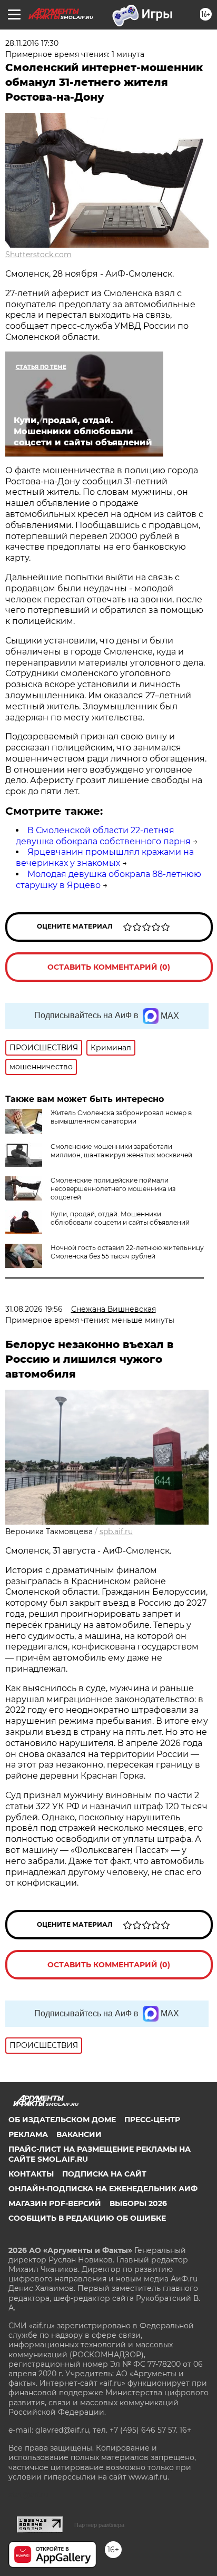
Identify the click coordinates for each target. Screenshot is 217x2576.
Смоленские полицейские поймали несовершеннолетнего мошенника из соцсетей (113, 1189)
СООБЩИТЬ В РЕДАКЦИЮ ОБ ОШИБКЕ (87, 2218)
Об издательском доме (62, 2120)
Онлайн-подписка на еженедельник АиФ (103, 2189)
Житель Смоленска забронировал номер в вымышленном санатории (121, 1117)
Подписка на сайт (104, 2174)
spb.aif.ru (116, 1531)
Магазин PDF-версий (55, 2203)
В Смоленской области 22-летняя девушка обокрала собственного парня (103, 836)
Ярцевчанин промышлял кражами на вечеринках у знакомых (105, 857)
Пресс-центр (152, 2120)
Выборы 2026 (138, 2203)
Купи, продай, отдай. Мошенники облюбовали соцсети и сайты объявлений (120, 1218)
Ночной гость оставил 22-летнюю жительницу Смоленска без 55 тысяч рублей (127, 1252)
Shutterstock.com (38, 255)
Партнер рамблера (99, 2525)
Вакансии (79, 2134)
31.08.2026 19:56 (34, 1309)
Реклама (28, 2134)
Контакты (31, 2174)
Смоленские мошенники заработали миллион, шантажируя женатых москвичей (121, 1151)
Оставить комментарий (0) (109, 967)
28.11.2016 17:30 (32, 43)
